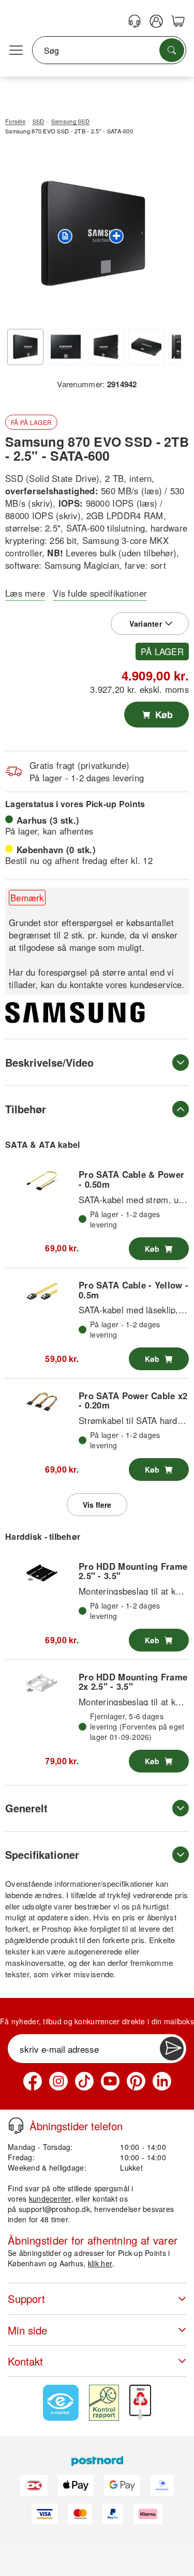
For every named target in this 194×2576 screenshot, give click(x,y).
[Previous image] (21, 236)
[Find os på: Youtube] (110, 2081)
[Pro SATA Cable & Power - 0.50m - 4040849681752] (42, 1181)
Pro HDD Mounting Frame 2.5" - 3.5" (133, 1571)
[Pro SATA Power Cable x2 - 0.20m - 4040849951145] (42, 1402)
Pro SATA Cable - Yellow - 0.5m (133, 1290)
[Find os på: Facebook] (33, 2081)
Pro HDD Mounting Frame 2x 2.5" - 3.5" (133, 1681)
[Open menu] (16, 51)
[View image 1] (25, 347)
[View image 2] (66, 347)
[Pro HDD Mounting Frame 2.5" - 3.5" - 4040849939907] (42, 1573)
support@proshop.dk (54, 2209)
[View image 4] (146, 347)
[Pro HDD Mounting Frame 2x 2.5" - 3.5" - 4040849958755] (42, 1683)
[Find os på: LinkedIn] (162, 2081)
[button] (93, 233)
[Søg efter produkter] (172, 50)
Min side (27, 2330)
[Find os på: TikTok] (84, 2081)
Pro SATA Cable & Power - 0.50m (131, 1179)
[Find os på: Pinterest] (136, 2081)
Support (26, 2299)
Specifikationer (42, 1854)
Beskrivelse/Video (49, 1062)
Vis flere (97, 1505)
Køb (163, 715)
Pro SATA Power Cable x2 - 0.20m (133, 1400)
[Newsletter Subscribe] (172, 2049)
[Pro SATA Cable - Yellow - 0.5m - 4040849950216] (42, 1292)
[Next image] (166, 236)
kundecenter (50, 2199)
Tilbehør (26, 1109)
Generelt (26, 1808)
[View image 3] (106, 347)
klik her (100, 2263)
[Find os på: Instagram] (58, 2081)
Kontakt (25, 2361)
